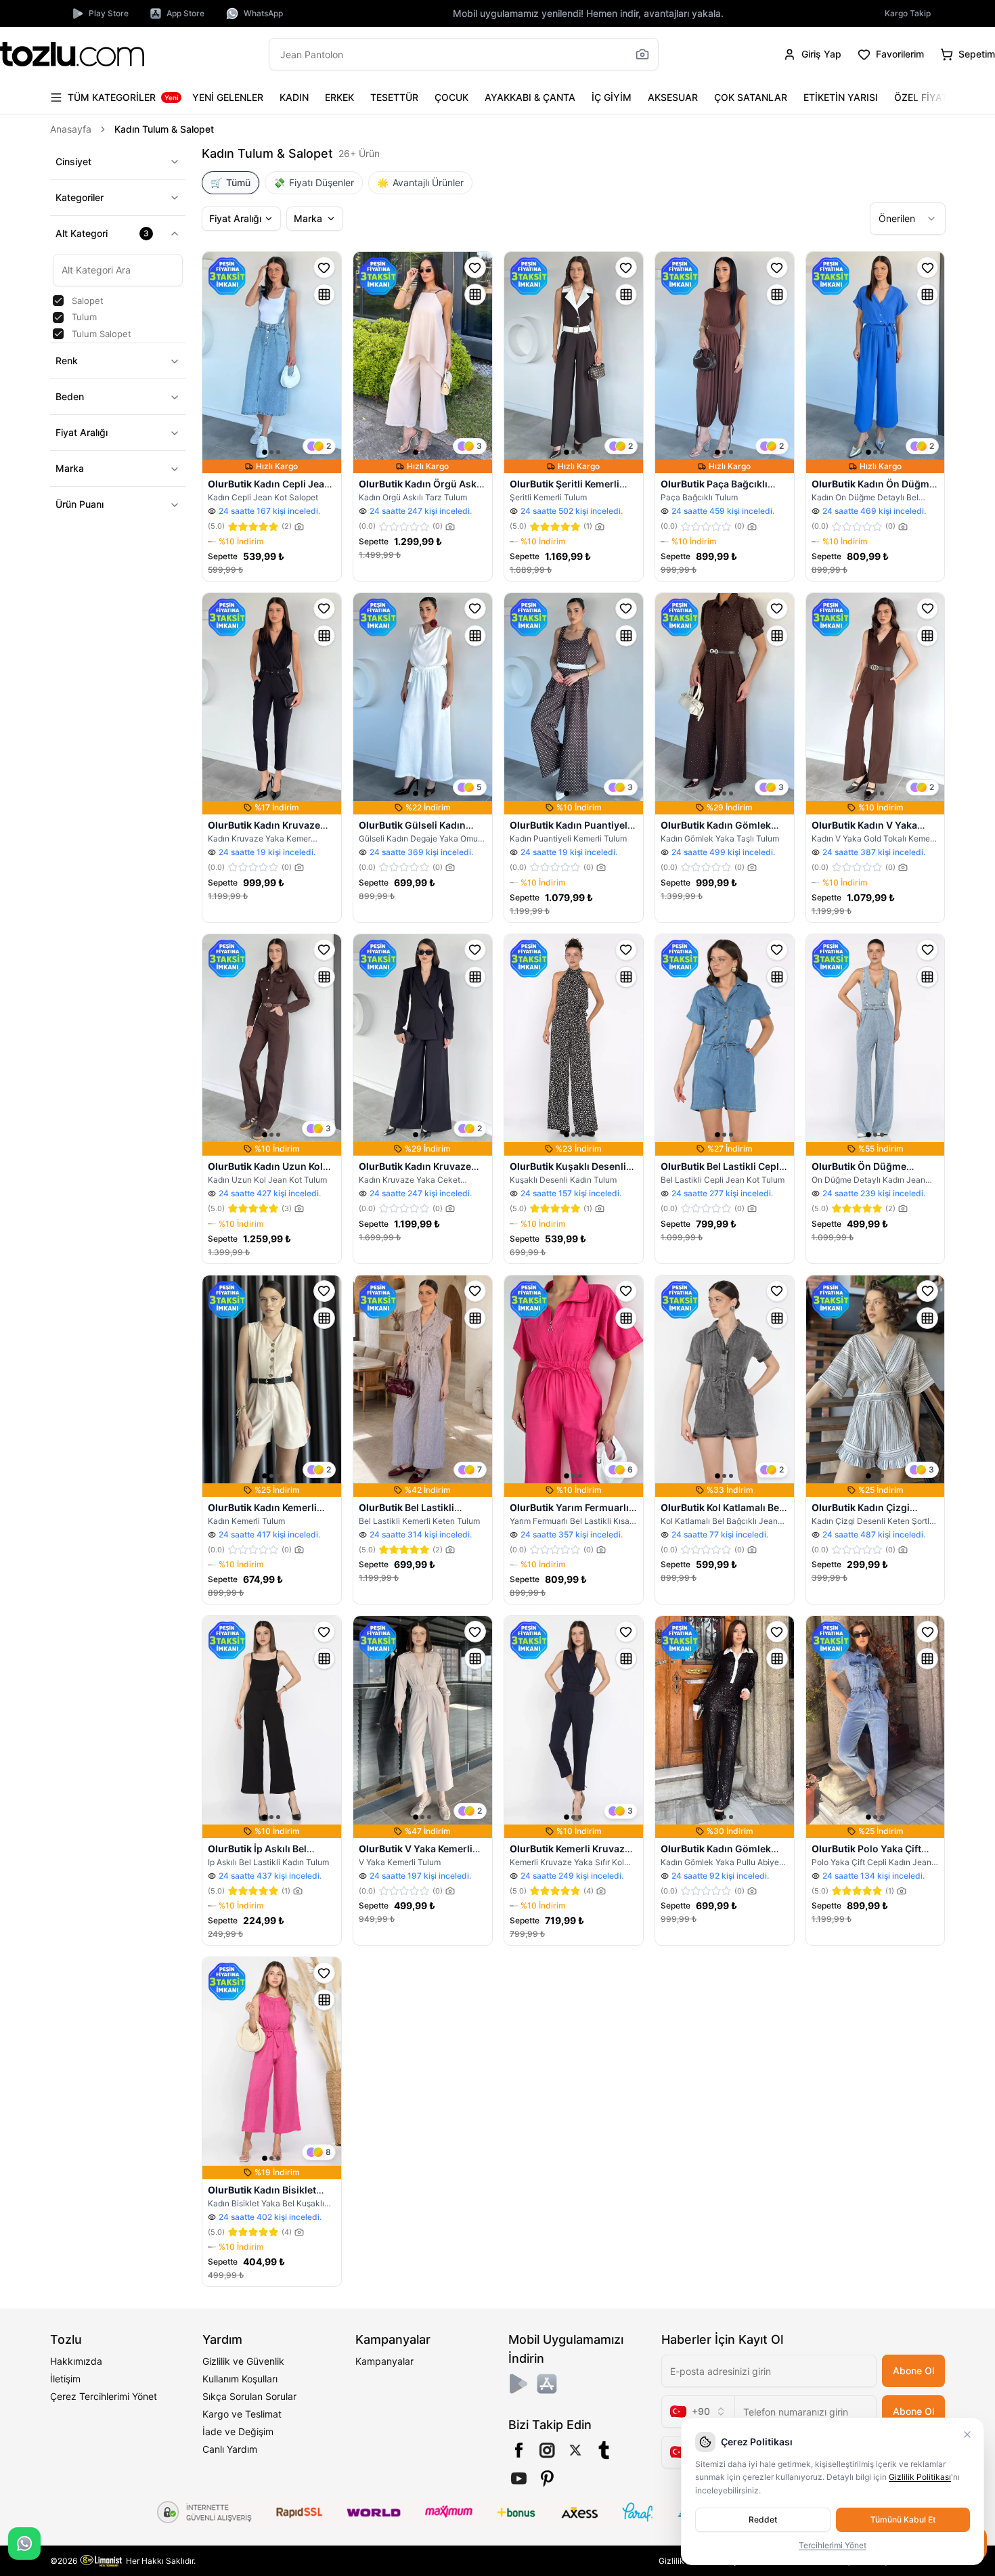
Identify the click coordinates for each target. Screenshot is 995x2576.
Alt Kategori (103, 233)
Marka (70, 469)
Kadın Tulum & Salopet (164, 129)
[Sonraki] (932, 97)
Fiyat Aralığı (82, 433)
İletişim (65, 2379)
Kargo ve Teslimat (242, 2414)
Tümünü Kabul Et (903, 2519)
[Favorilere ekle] (324, 267)
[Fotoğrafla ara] (642, 54)
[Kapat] (967, 2435)
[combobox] (908, 219)
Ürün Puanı (80, 505)
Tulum (84, 318)
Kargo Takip (908, 13)
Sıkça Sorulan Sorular (249, 2396)
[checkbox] (58, 301)
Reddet (763, 2519)
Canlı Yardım (230, 2449)
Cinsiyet (73, 161)
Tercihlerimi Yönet (833, 2545)
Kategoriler (80, 197)
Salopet (88, 301)
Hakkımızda (76, 2361)
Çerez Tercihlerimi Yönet (104, 2396)
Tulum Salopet (102, 334)
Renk (67, 361)
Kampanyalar (384, 2361)
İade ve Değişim (238, 2431)
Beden (70, 397)
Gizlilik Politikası (920, 2477)
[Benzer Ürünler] (324, 294)
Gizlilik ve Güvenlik (243, 2361)
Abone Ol (913, 2371)
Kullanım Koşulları (240, 2379)
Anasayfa (71, 129)
